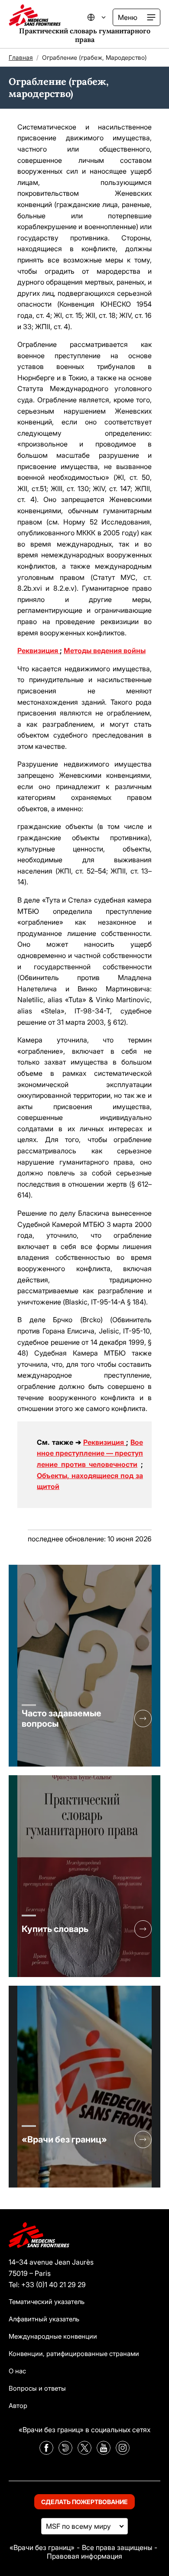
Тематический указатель (47, 2302)
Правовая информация (84, 2556)
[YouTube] (104, 2452)
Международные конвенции (53, 2336)
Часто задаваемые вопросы (62, 1718)
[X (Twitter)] (84, 2452)
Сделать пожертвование (84, 2502)
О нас (17, 2371)
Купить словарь (55, 1929)
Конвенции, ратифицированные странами (74, 2354)
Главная (21, 57)
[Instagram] (123, 2452)
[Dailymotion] (65, 2452)
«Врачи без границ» (64, 2139)
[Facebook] (46, 2452)
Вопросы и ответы (37, 2388)
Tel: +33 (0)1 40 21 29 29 (47, 2285)
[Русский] (102, 17)
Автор (18, 2406)
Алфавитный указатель (44, 2319)
